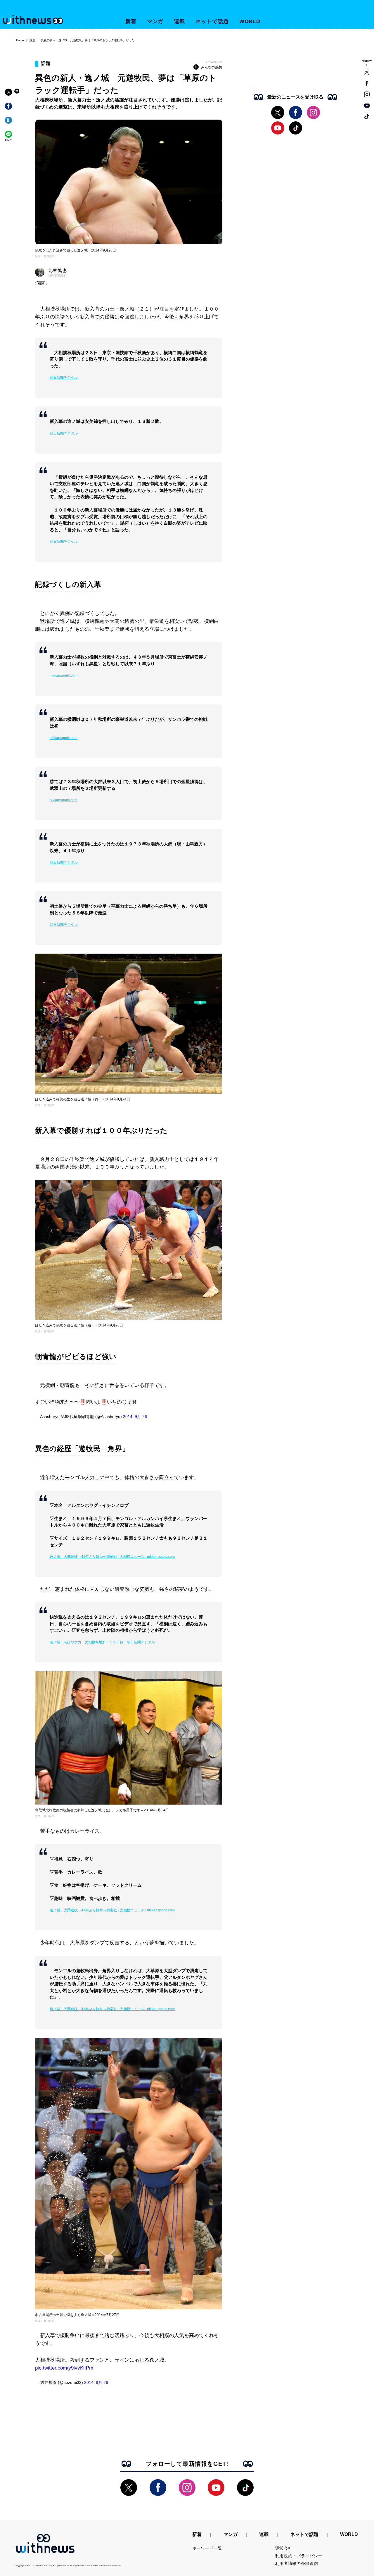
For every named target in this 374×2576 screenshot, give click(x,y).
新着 (131, 21)
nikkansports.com (64, 676)
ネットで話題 (212, 21)
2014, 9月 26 (135, 1417)
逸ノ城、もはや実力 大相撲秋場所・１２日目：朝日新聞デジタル (102, 1642)
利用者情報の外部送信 (297, 2563)
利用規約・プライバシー (299, 2556)
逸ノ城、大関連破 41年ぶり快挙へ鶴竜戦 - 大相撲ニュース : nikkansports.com (112, 1557)
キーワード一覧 (207, 2548)
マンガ (155, 21)
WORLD (250, 21)
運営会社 (284, 2548)
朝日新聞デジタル (64, 378)
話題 (32, 40)
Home (20, 40)
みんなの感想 (212, 67)
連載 (179, 21)
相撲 (41, 284)
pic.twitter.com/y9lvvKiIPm (64, 2368)
